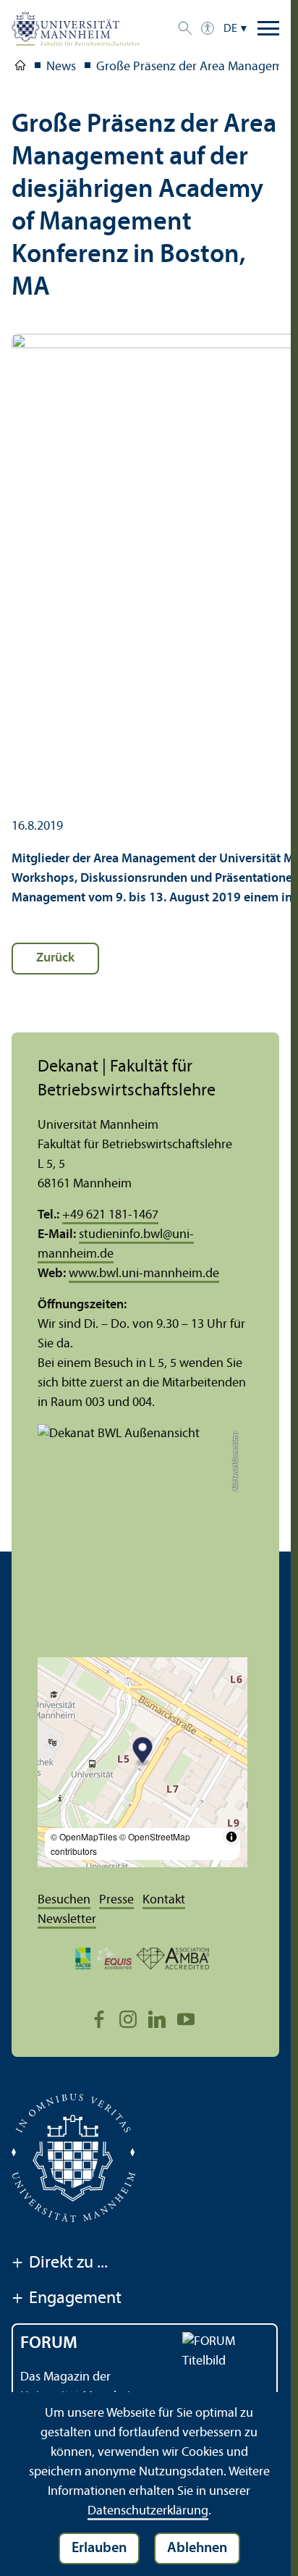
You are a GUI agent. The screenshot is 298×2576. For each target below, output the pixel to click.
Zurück (55, 958)
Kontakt (164, 1900)
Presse (116, 1900)
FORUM (49, 2344)
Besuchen (64, 1900)
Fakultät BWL (20, 68)
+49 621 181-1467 (110, 1215)
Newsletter (67, 1920)
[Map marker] (143, 1752)
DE (230, 29)
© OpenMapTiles (84, 1836)
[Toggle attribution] (231, 1837)
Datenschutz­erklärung (148, 2511)
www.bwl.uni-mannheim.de (144, 1274)
